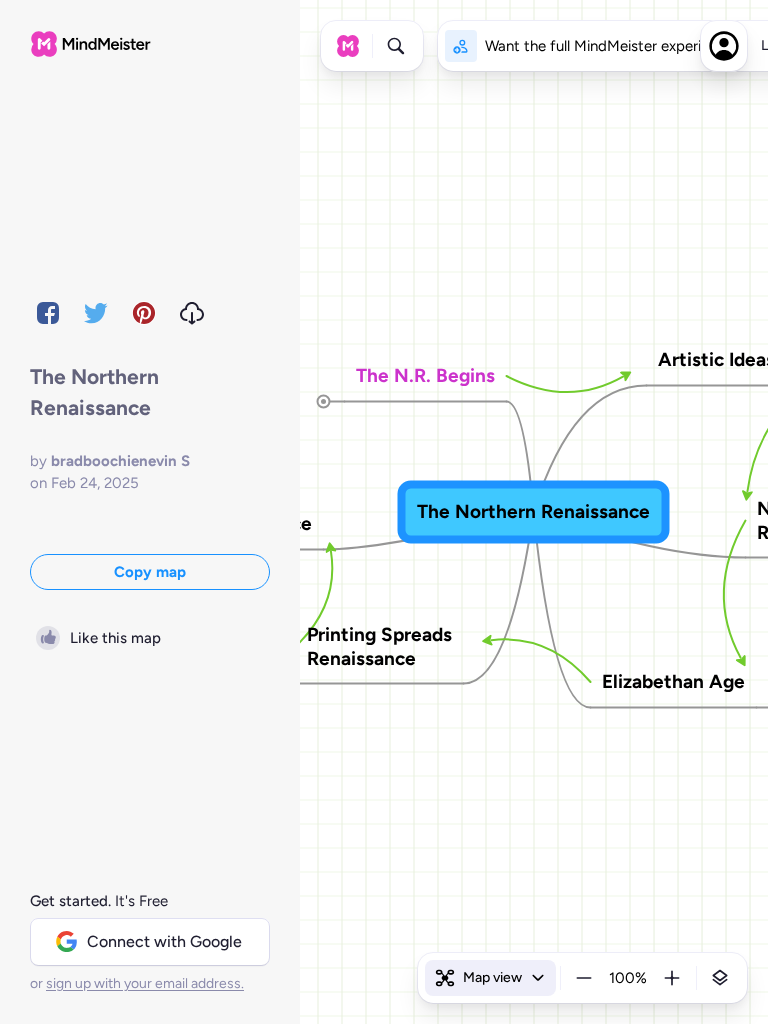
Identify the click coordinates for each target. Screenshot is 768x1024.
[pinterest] (144, 313)
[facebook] (48, 313)
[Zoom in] (672, 978)
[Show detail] (720, 978)
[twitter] (96, 313)
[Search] (396, 46)
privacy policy (465, 908)
